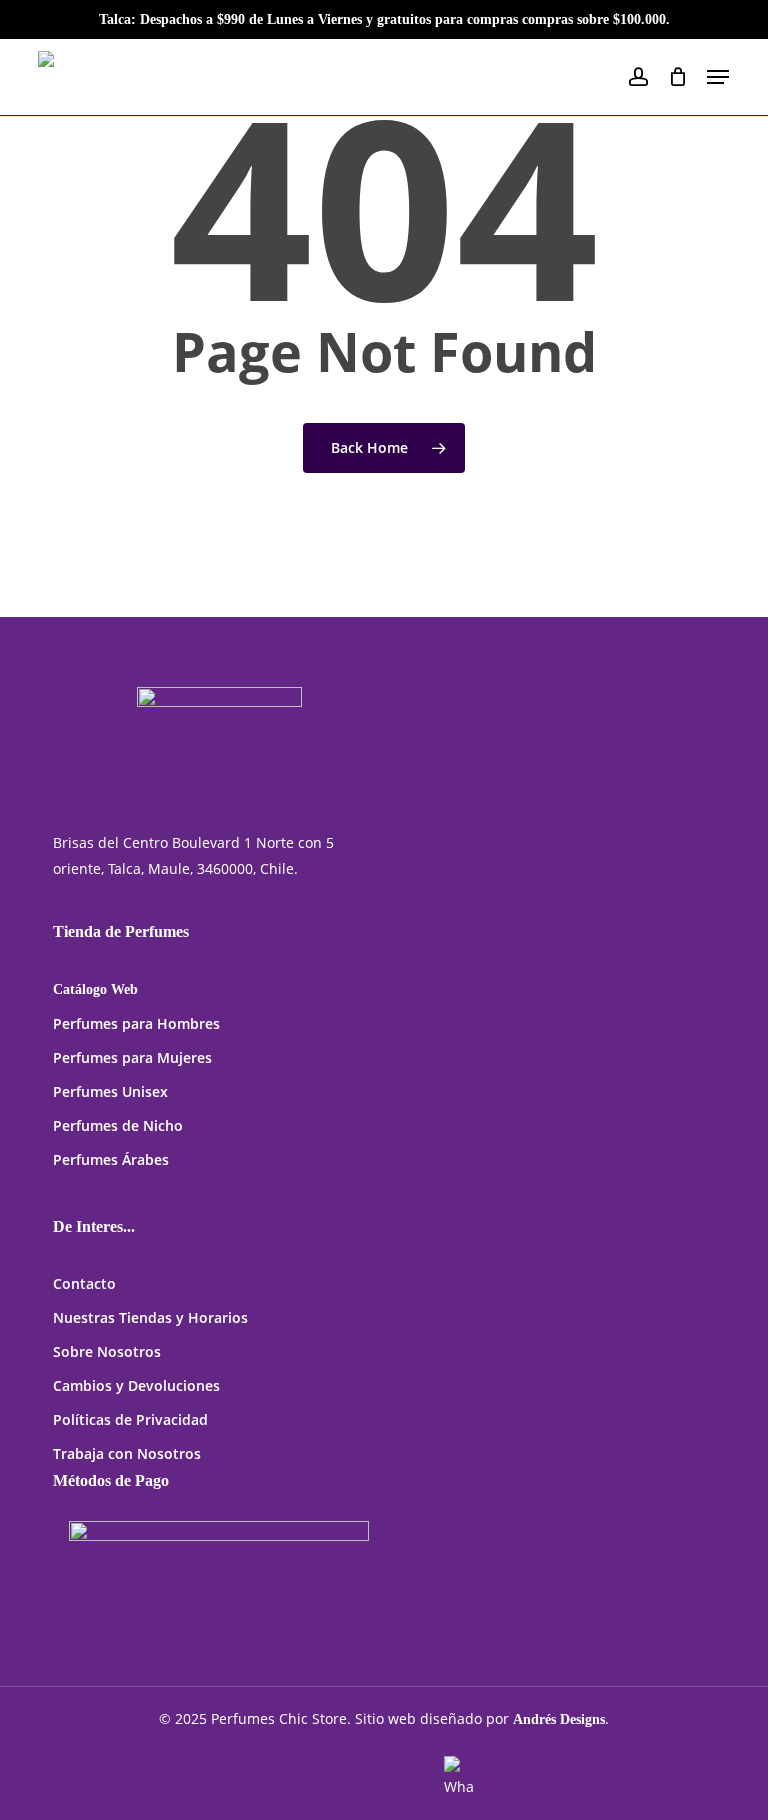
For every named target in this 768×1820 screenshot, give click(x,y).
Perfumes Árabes (111, 1159)
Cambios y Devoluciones (136, 1385)
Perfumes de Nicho (118, 1125)
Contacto (84, 1283)
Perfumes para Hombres (136, 1023)
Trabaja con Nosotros (127, 1453)
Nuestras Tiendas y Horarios (150, 1317)
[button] (718, 77)
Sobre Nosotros (107, 1351)
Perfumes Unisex (110, 1091)
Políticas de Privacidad (130, 1419)
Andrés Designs (559, 1719)
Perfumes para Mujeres (132, 1057)
